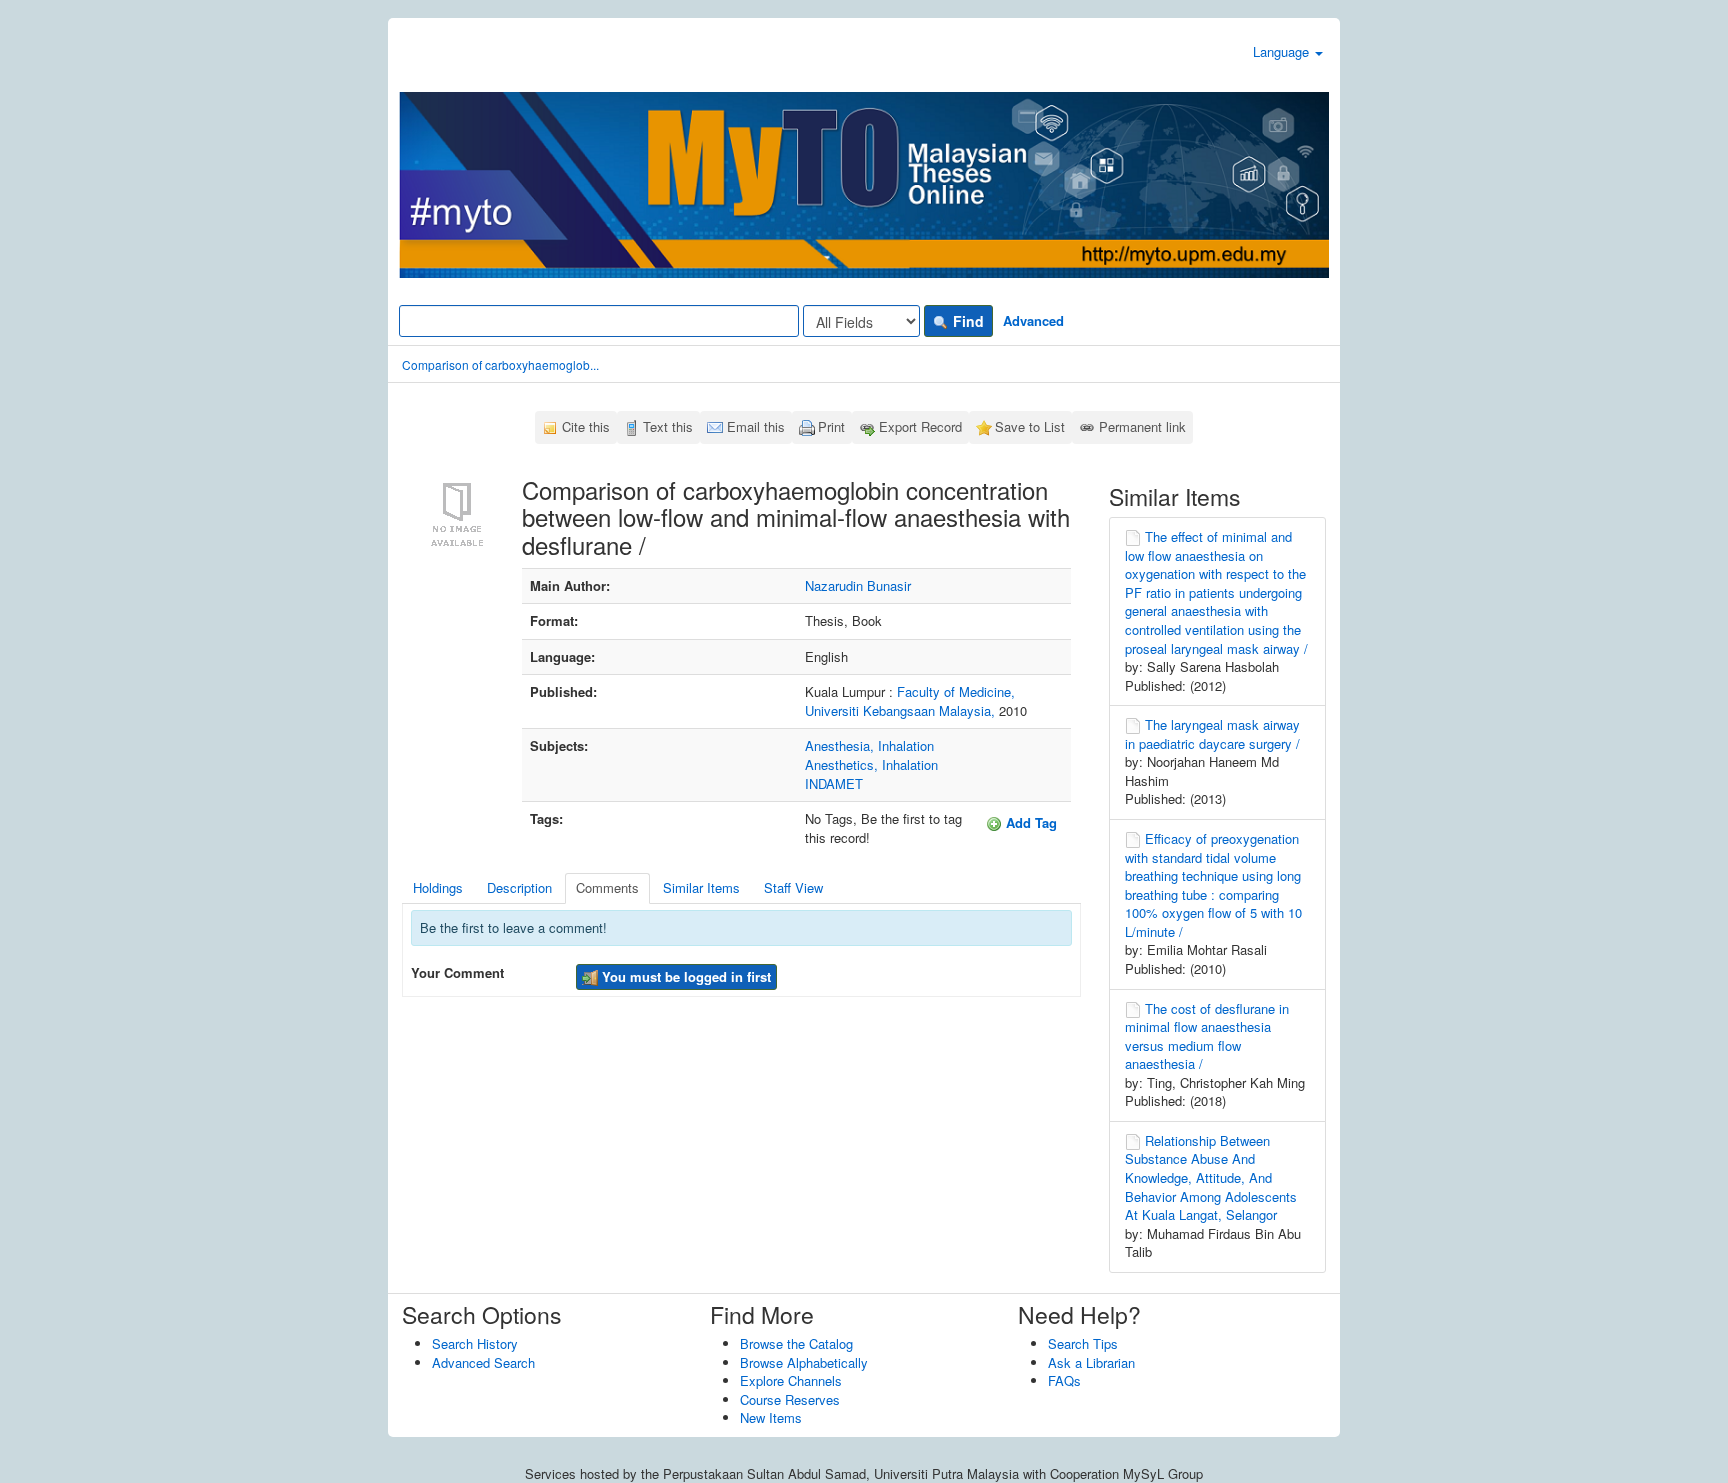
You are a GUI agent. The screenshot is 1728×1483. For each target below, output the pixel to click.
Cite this (586, 426)
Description (519, 887)
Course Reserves (790, 1399)
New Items (771, 1417)
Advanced (1033, 320)
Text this (668, 426)
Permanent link (1142, 426)
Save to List (1030, 426)
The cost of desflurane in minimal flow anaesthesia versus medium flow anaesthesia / (1207, 1036)
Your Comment (457, 973)
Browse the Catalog (796, 1343)
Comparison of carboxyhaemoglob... (500, 364)
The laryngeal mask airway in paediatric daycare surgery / (1212, 734)
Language (1283, 51)
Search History (475, 1343)
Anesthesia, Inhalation (869, 745)
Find (966, 321)
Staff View (793, 887)
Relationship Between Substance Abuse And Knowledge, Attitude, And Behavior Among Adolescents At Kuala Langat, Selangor (1211, 1177)
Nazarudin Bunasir (858, 585)
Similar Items (701, 887)
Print (831, 426)
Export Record (920, 426)
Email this (756, 426)
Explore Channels (791, 1380)
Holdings (438, 887)
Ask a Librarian (1091, 1362)
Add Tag (1029, 822)
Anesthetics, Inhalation (871, 764)
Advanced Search (483, 1362)
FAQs (1064, 1380)
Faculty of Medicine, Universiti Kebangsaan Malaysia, (910, 701)
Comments (607, 887)
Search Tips (1083, 1343)
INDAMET (834, 783)
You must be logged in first (684, 976)
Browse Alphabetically (804, 1362)
